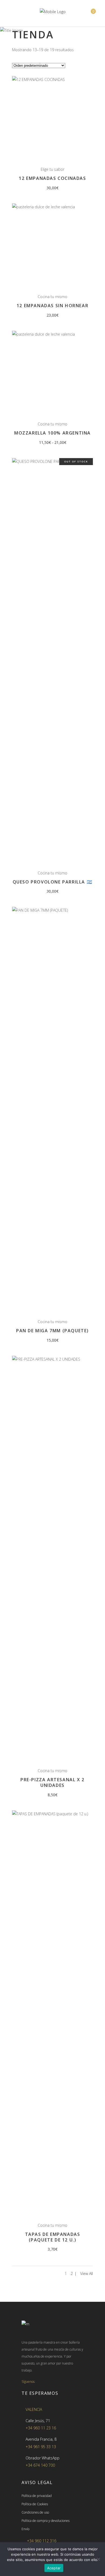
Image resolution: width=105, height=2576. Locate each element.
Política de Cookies (35, 2504)
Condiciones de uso (35, 2512)
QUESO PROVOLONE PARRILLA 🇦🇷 (53, 882)
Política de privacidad (37, 2496)
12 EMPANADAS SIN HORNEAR (52, 306)
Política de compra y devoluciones (45, 2521)
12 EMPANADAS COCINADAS (52, 178)
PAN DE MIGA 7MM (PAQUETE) (52, 1331)
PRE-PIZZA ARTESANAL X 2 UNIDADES (52, 1782)
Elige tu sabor (52, 169)
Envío (25, 2529)
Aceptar (54, 2568)
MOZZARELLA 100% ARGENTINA (52, 433)
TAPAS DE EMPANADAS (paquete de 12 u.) (53, 2237)
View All (87, 2274)
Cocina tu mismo (52, 297)
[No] (98, 2559)
